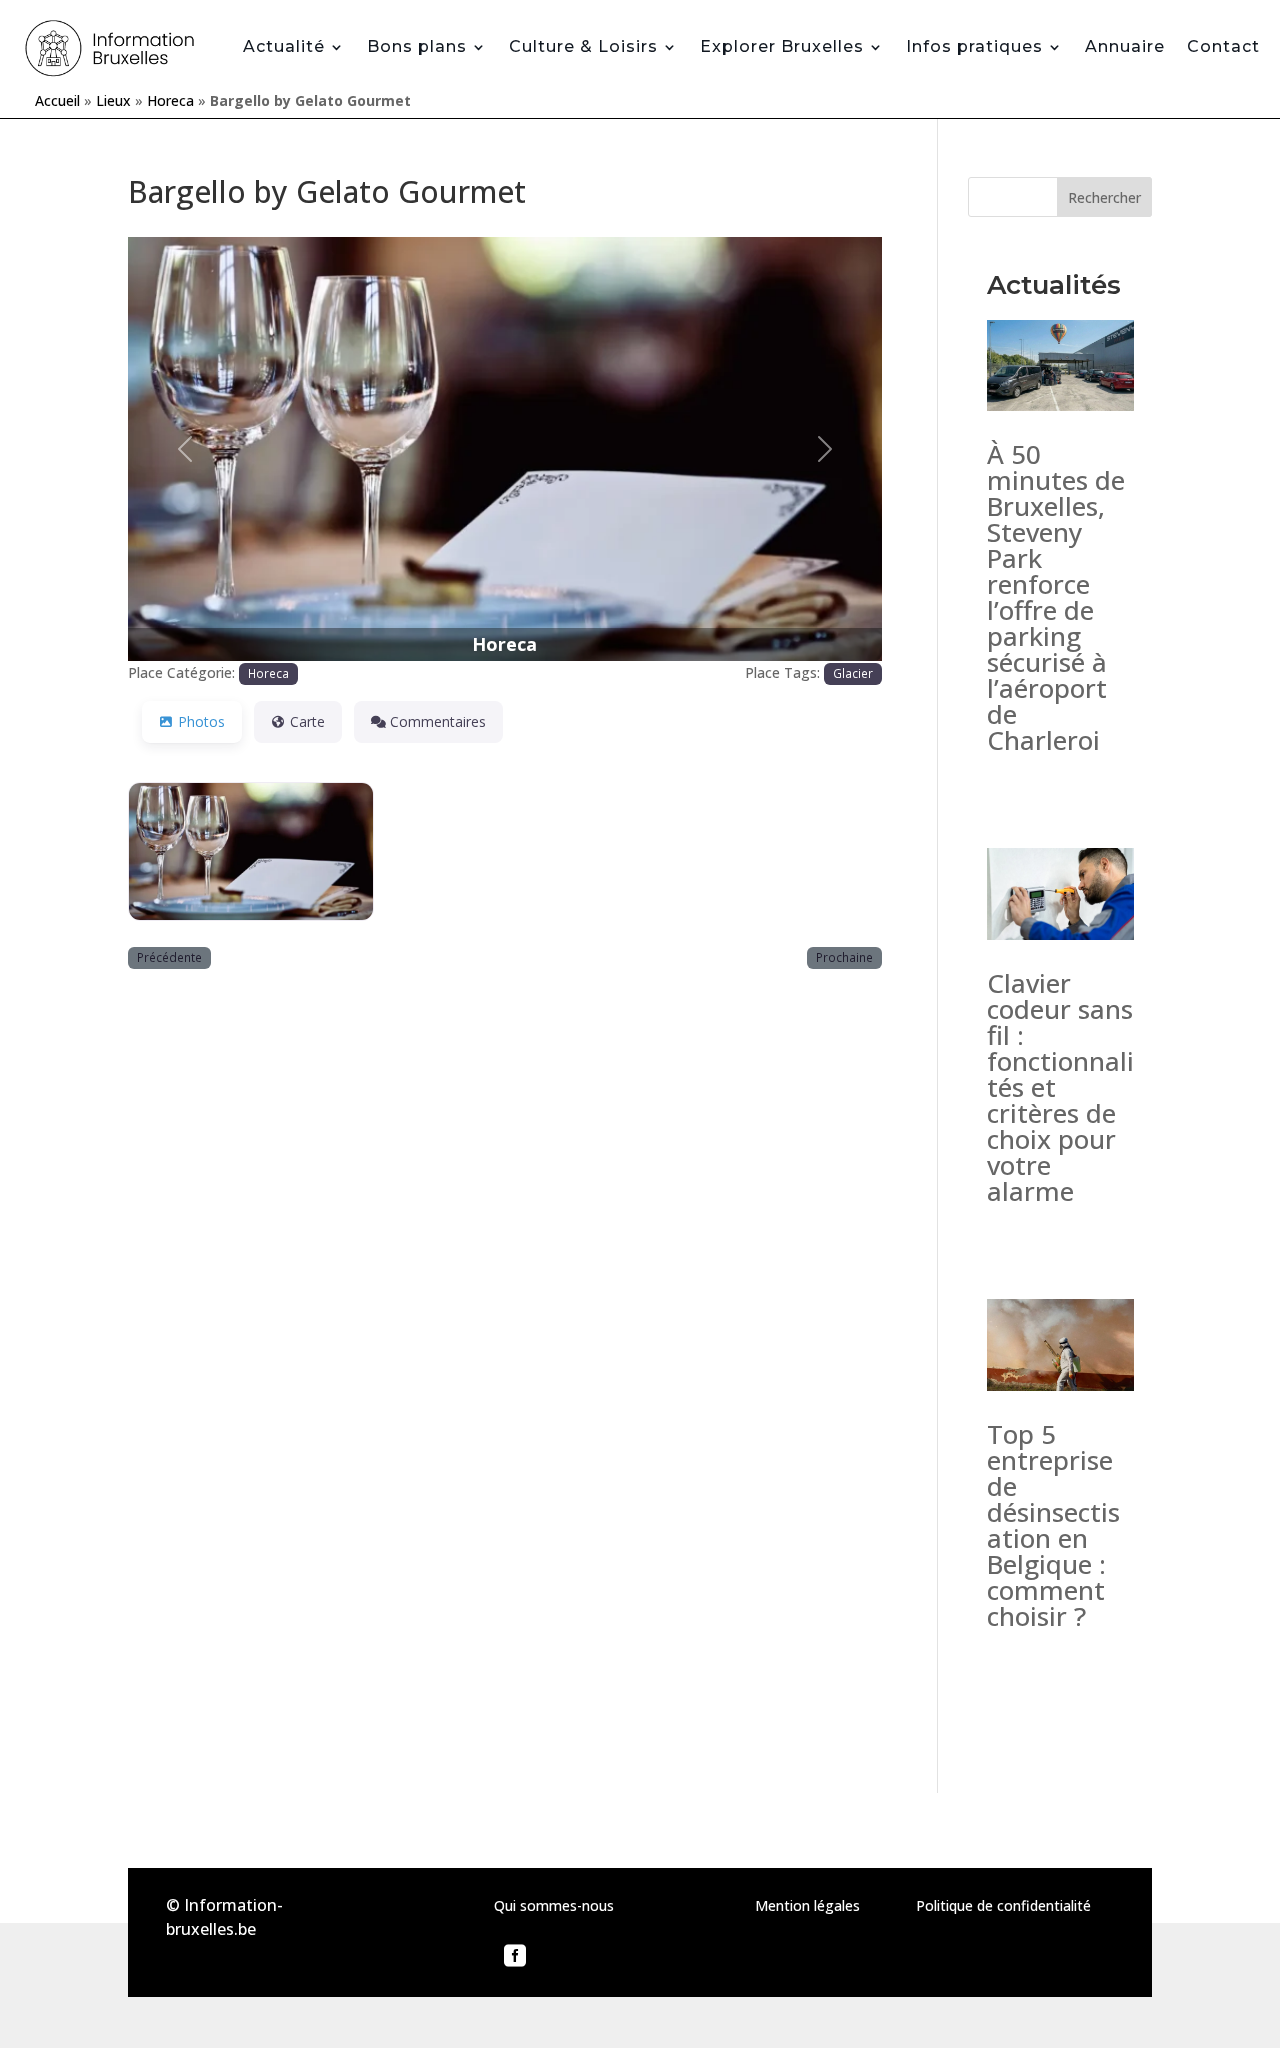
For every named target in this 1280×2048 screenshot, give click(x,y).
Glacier (853, 673)
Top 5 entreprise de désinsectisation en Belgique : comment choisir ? (1053, 1525)
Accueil (57, 100)
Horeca (170, 100)
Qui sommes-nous (554, 1905)
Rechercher (1104, 197)
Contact (1223, 46)
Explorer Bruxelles (782, 46)
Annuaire (1125, 46)
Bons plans (417, 46)
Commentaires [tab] (438, 721)
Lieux (113, 100)
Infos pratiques (974, 46)
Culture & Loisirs (583, 46)
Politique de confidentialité (1003, 1905)
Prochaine (844, 957)
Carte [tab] (307, 721)
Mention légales (807, 1905)
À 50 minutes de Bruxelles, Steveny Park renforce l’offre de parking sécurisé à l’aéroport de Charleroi (1056, 597)
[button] (184, 449)
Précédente (169, 957)
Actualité (284, 46)
